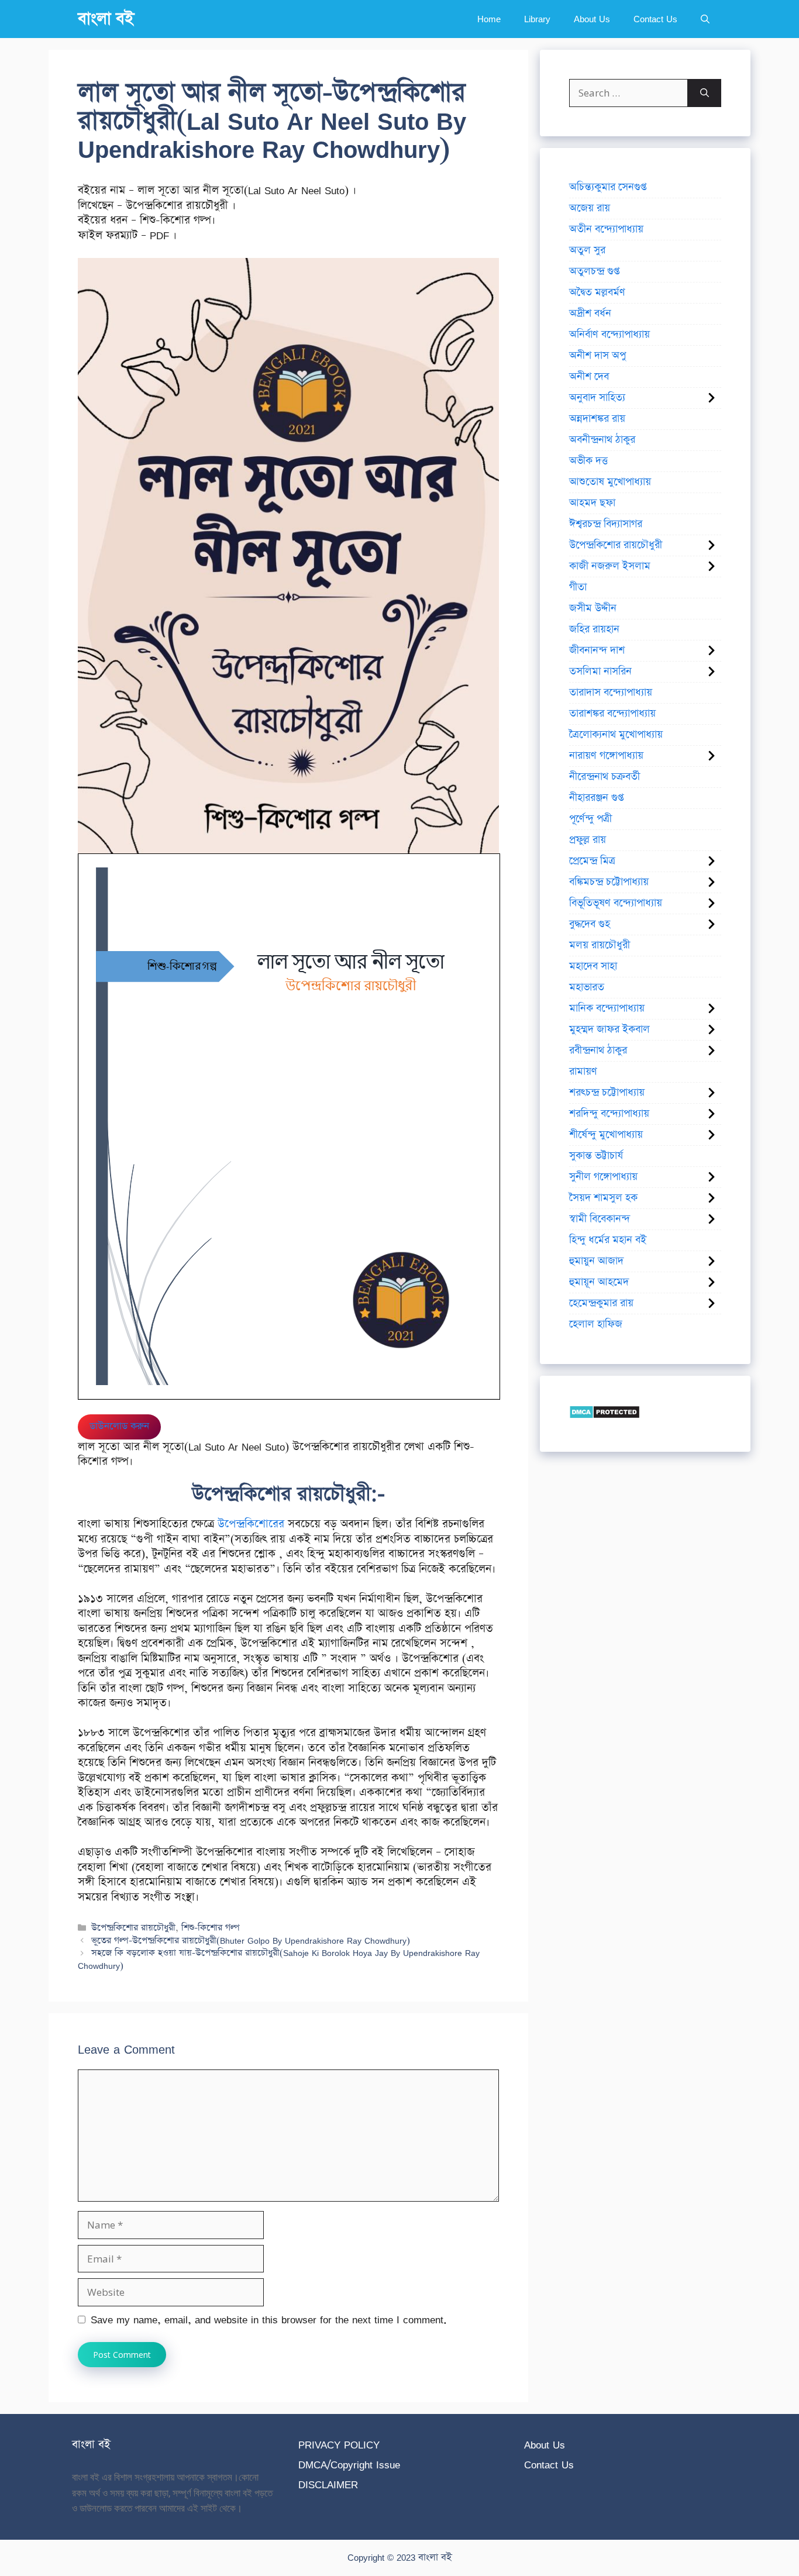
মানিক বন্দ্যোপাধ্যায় (607, 1008)
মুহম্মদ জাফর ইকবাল (609, 1029)
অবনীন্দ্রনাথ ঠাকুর (602, 440)
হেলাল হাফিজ (596, 1324)
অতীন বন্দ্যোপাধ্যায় (606, 229)
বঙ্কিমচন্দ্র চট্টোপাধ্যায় (609, 882)
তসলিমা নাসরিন (600, 671)
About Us (592, 19)
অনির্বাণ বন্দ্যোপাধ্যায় (609, 335)
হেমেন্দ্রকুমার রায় (601, 1303)
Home (489, 19)
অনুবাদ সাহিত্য (597, 398)
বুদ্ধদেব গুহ (590, 924)
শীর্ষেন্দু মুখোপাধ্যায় (606, 1135)
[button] (705, 19)
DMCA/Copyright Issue (349, 2465)
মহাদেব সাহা (593, 966)
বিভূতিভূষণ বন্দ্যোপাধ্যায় (616, 903)
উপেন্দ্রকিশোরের (251, 1524)
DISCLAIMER (328, 2484)
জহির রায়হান (594, 629)
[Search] (705, 93)
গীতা (578, 587)
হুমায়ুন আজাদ (596, 1261)
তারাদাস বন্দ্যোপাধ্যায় (611, 693)
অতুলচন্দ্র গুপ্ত (594, 271)
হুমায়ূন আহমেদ (599, 1282)
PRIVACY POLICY (339, 2445)
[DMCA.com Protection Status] (605, 1415)
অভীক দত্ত (588, 461)
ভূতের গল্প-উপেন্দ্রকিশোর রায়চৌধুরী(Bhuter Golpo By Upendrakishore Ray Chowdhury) (251, 1940)
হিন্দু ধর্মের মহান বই (608, 1240)
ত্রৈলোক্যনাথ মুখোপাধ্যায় (616, 735)
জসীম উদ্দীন (593, 608)
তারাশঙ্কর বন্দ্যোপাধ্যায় (612, 714)
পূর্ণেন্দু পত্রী (590, 819)
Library (537, 19)
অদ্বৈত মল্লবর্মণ (597, 292)
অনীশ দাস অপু (597, 356)
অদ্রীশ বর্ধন (590, 314)
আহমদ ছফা (592, 503)
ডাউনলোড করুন (119, 1426)
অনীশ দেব (589, 377)
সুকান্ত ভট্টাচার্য (596, 1156)
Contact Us (655, 19)
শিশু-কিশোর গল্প (211, 1928)
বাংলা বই (106, 19)
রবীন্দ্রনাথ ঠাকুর (598, 1051)
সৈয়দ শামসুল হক (603, 1198)
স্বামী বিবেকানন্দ (600, 1219)
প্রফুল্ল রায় (588, 840)
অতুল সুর (587, 250)
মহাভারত (587, 987)
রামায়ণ (583, 1072)
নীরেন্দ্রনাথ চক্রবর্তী (605, 777)
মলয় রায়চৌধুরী (600, 945)
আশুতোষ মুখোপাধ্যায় (610, 482)
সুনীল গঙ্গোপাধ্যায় (603, 1177)
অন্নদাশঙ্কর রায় (597, 419)
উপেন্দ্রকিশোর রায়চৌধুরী (133, 1928)
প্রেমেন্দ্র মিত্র (592, 861)
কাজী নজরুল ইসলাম (610, 566)
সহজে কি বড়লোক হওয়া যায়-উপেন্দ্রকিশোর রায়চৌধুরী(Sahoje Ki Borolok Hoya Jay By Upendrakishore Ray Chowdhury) (279, 1959)
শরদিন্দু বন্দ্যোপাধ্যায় (609, 1114)
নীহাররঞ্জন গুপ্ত (596, 798)
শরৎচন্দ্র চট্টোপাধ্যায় (607, 1093)
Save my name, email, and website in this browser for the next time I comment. (269, 2320)
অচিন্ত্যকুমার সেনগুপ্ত (608, 187)
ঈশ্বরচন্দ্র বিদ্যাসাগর (606, 524)
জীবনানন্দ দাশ (597, 650)
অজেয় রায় (590, 208)
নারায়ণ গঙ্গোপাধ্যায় (606, 756)
